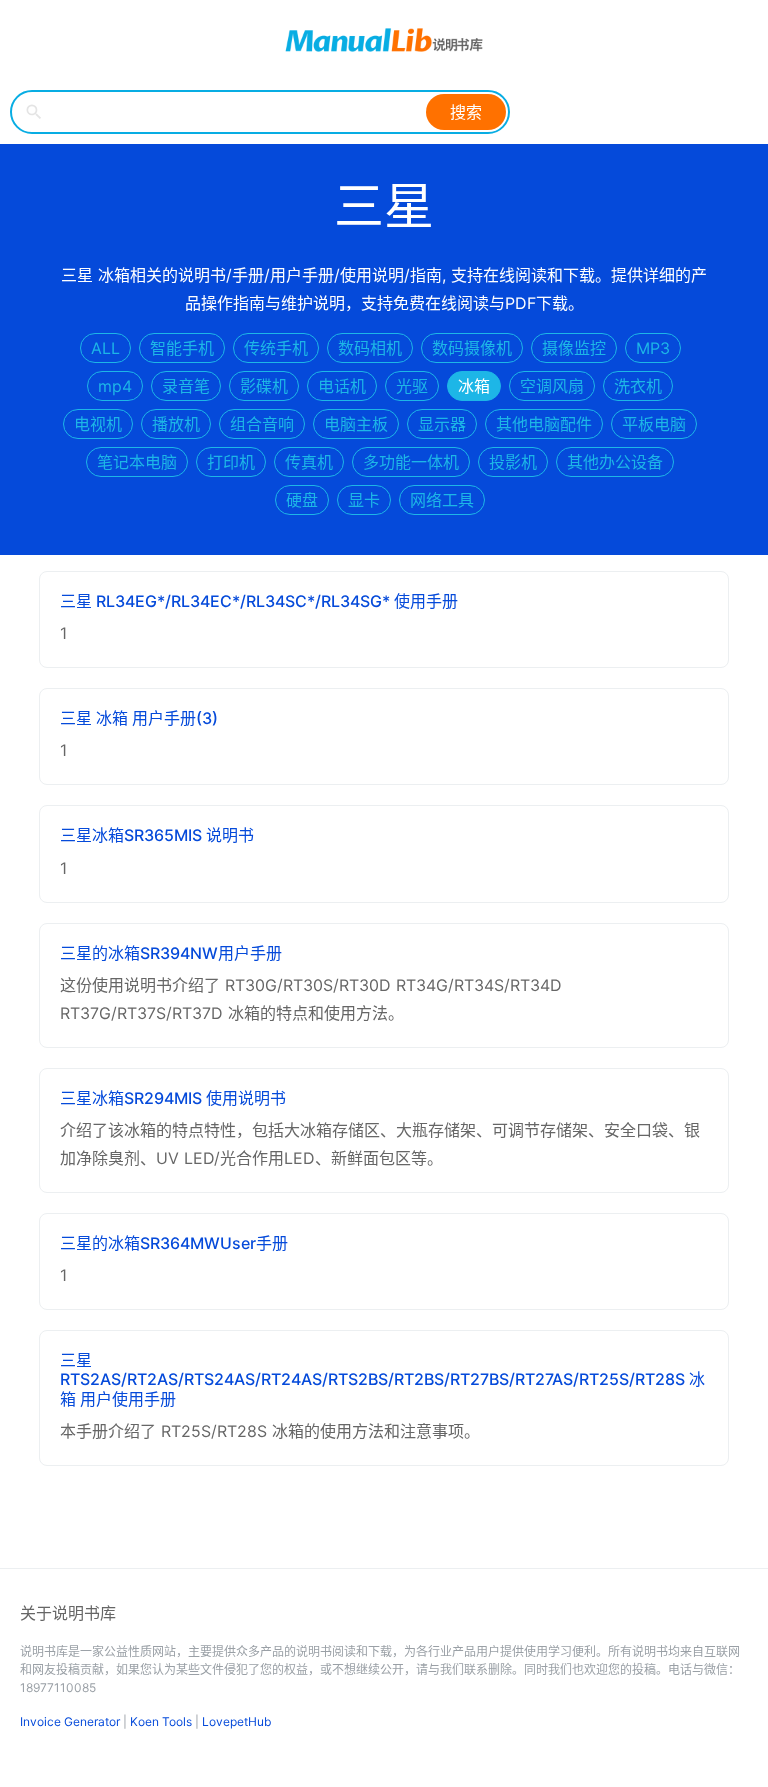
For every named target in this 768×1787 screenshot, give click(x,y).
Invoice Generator (70, 1721)
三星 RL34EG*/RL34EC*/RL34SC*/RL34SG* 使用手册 (259, 601)
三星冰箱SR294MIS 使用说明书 (173, 1098)
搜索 (466, 112)
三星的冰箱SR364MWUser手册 (174, 1243)
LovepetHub (236, 1721)
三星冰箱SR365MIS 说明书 (157, 835)
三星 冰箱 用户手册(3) (139, 718)
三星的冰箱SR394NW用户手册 (171, 953)
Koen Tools (161, 1721)
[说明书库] (384, 40)
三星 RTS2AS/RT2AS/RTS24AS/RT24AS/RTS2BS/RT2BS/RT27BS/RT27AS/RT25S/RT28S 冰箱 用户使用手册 (382, 1379)
